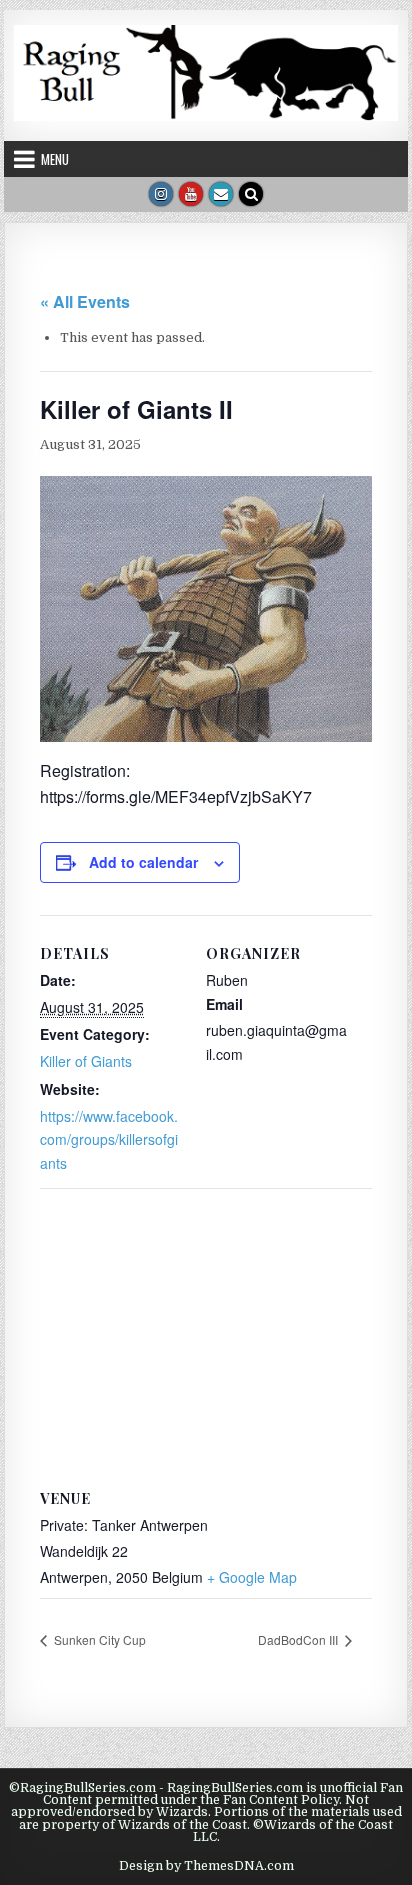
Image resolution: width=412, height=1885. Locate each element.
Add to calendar (143, 862)
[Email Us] (221, 194)
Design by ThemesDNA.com (206, 1866)
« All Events (85, 301)
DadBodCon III (299, 1639)
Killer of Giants (86, 1061)
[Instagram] (161, 194)
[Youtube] (191, 194)
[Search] (251, 194)
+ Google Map (252, 1577)
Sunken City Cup (98, 1639)
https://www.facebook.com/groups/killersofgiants (109, 1140)
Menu (55, 159)
